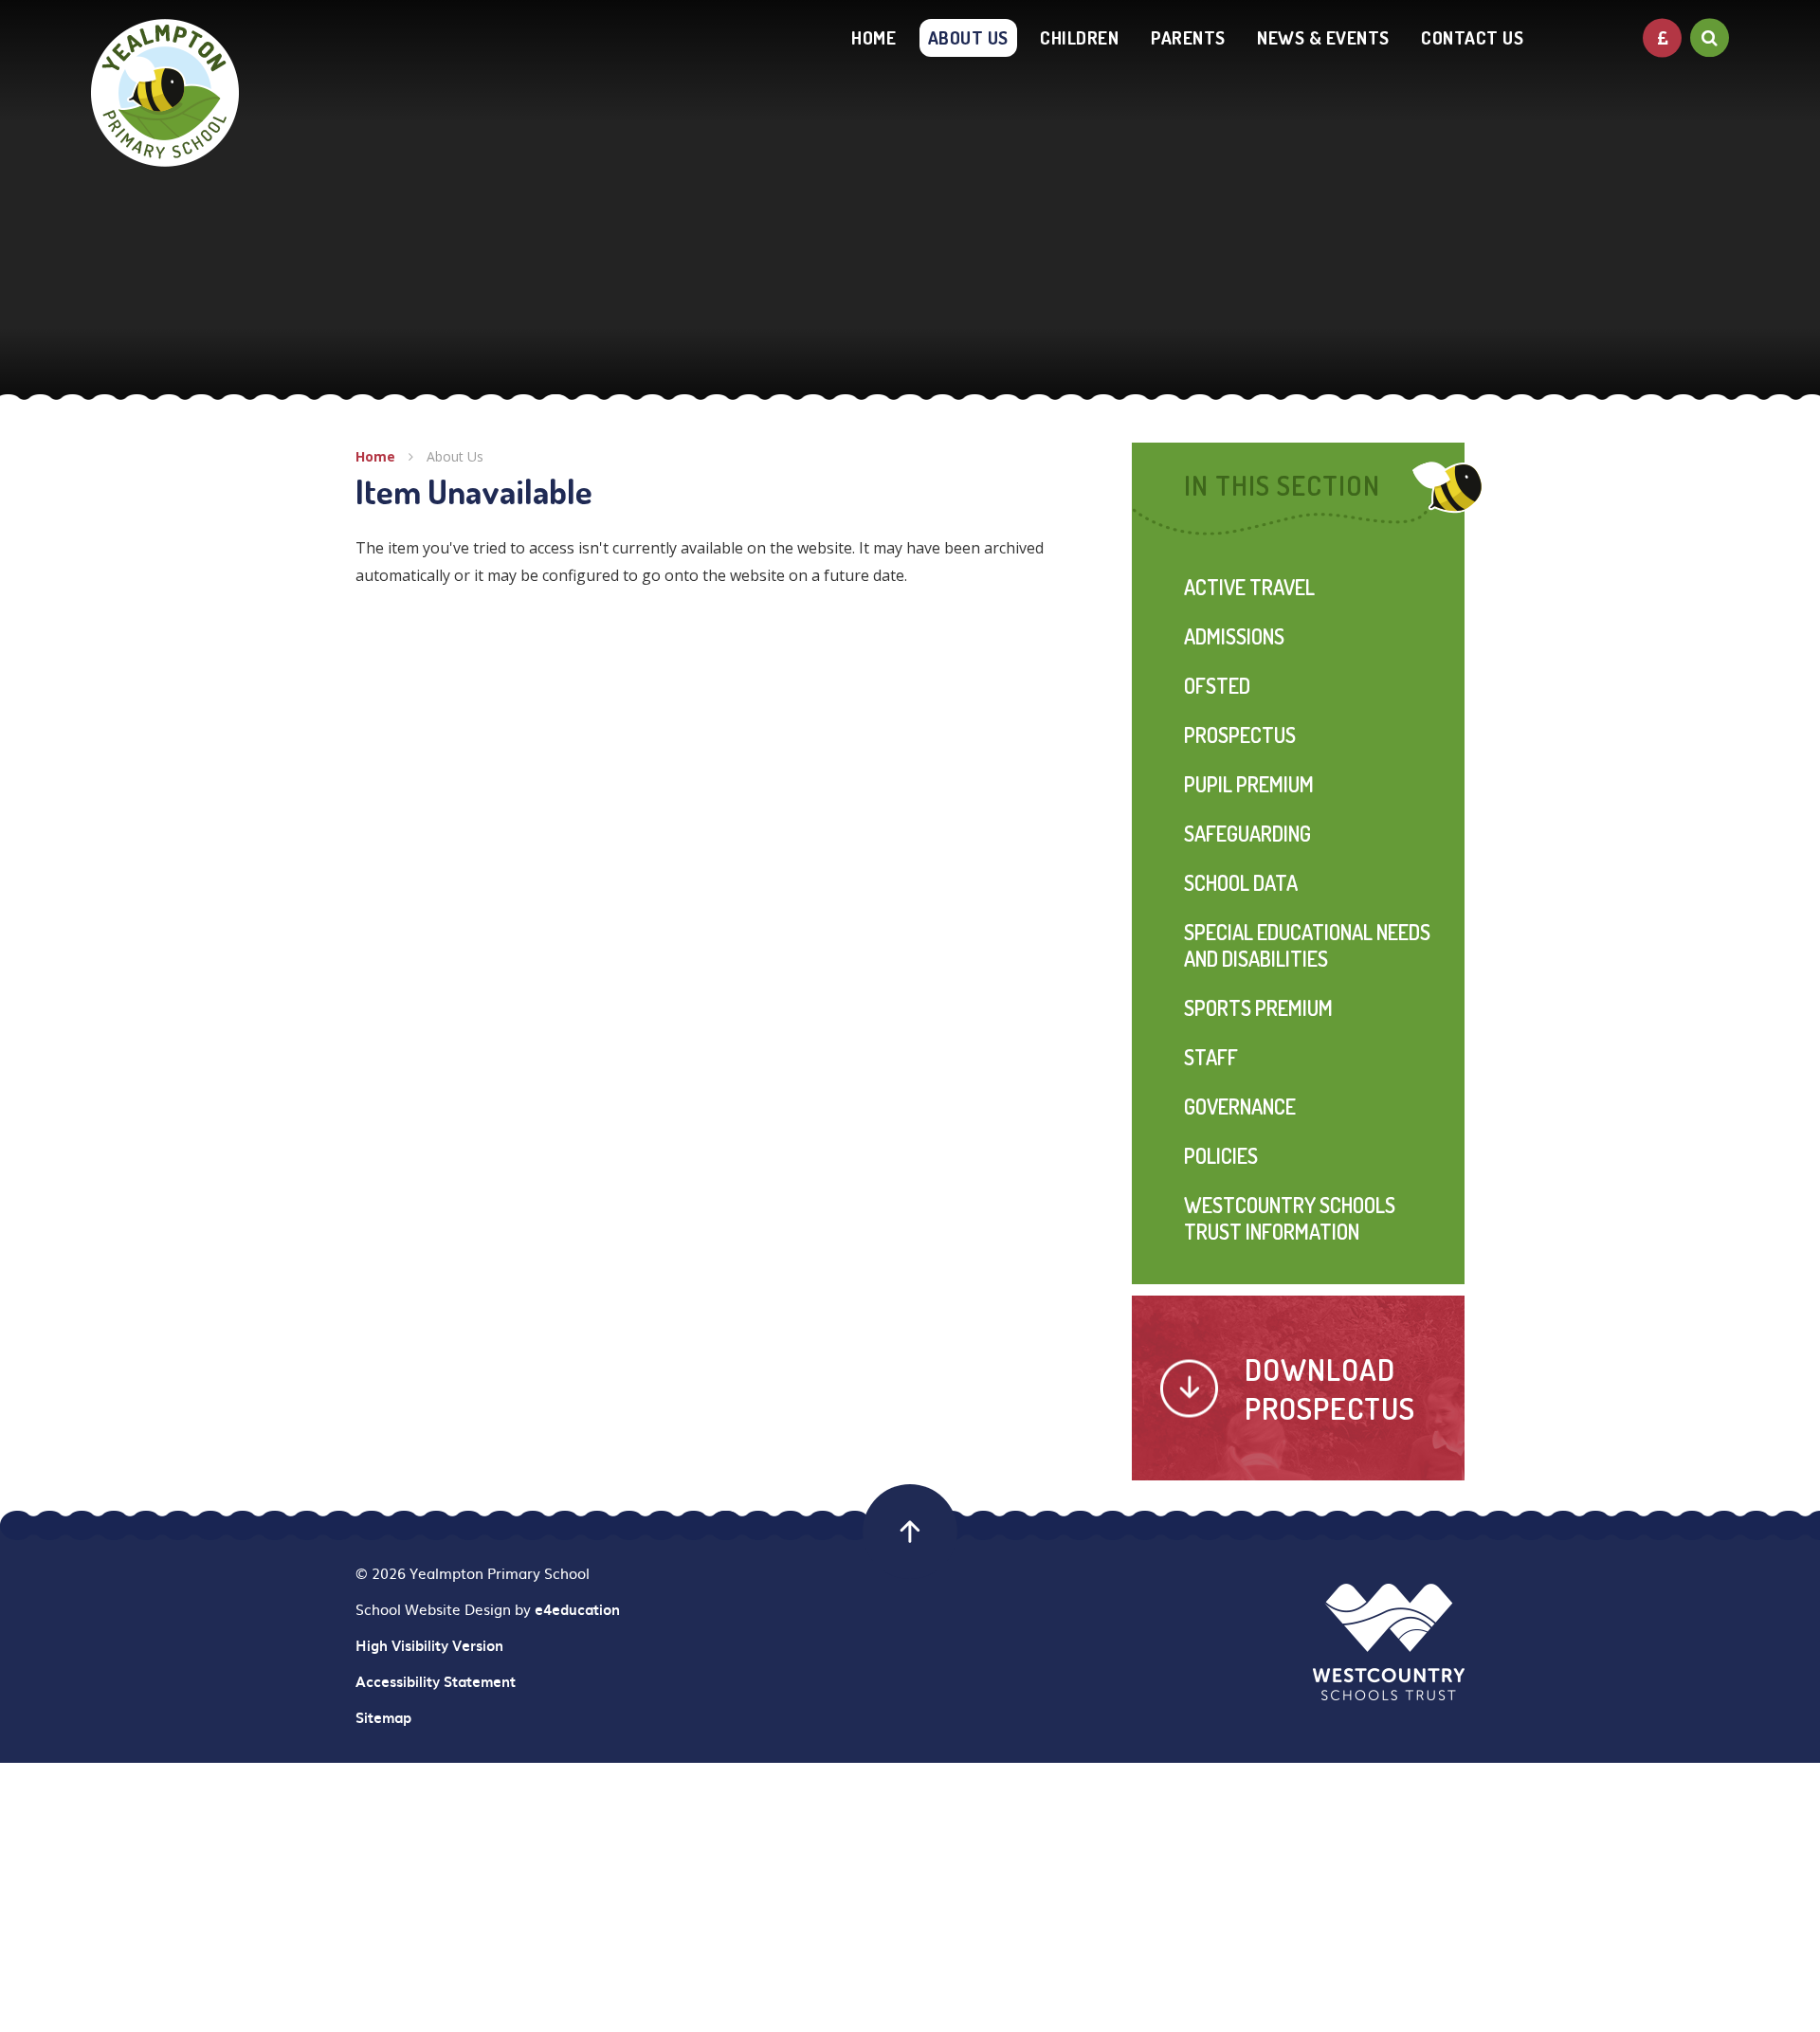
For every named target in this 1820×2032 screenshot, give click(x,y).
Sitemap (383, 1717)
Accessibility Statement (436, 1681)
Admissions (1234, 636)
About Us (455, 456)
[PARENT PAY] (1662, 37)
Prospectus (1240, 735)
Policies (1221, 1155)
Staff (1211, 1057)
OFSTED (1217, 685)
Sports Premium (1258, 1007)
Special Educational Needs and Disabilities (1307, 945)
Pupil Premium (1249, 784)
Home (375, 456)
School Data (1241, 882)
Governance (1240, 1106)
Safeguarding (1247, 833)
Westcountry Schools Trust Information (1290, 1218)
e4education (577, 1609)
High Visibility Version (429, 1645)
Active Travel (1249, 587)
